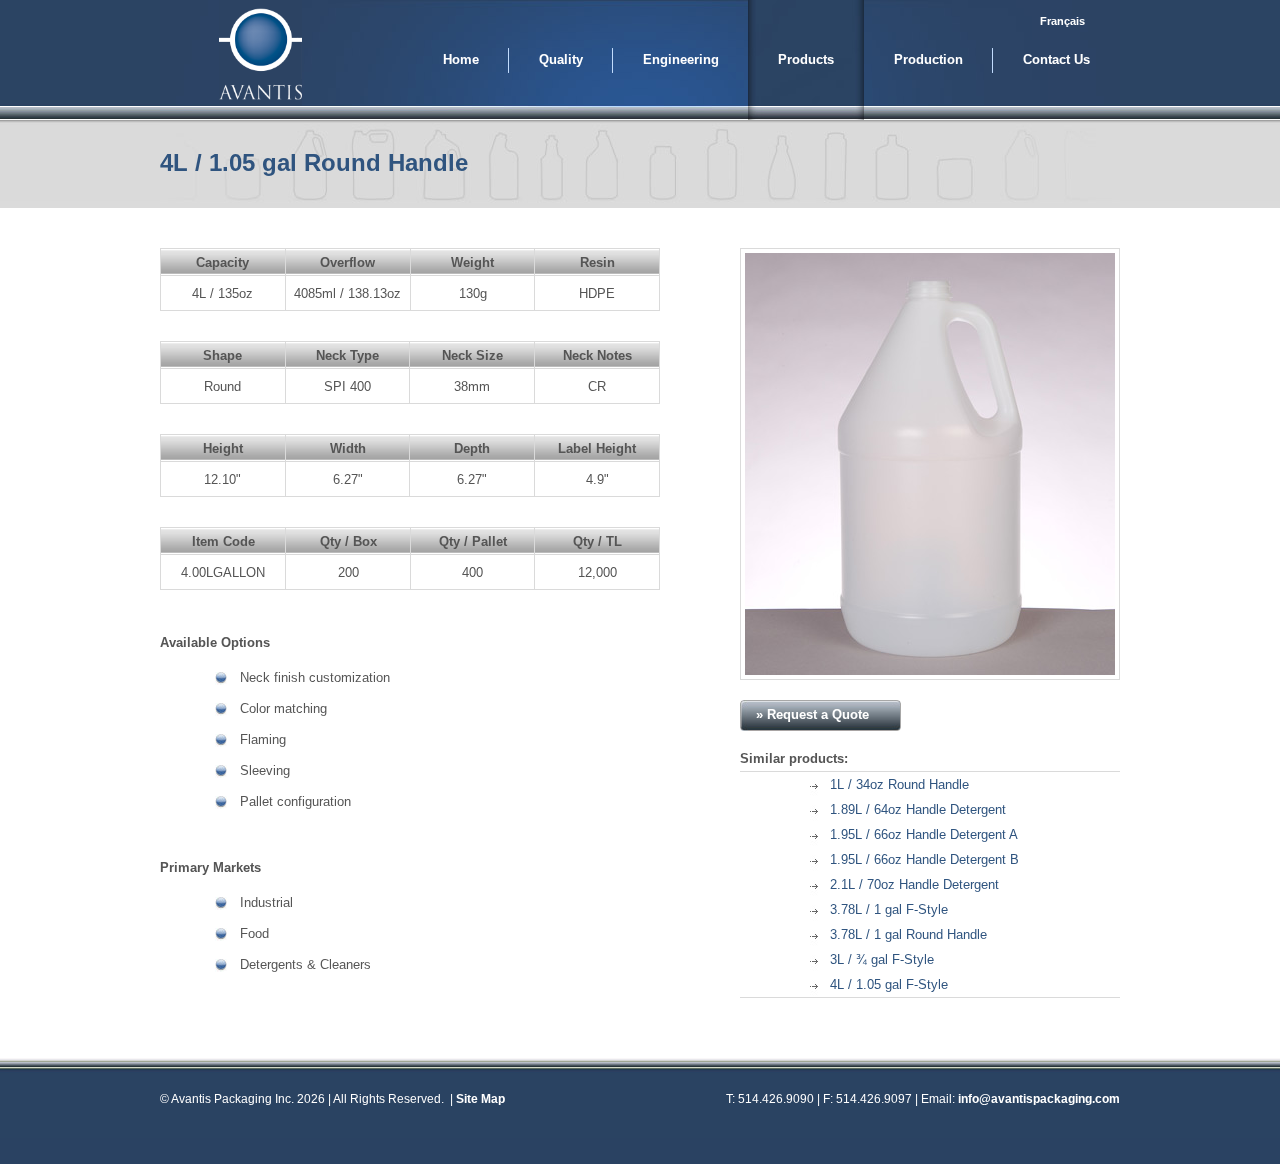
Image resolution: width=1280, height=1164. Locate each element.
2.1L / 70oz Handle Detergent (914, 884)
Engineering (681, 59)
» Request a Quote (812, 714)
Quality (561, 59)
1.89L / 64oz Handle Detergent (918, 809)
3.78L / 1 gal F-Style (889, 909)
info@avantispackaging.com (1039, 1099)
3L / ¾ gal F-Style (882, 959)
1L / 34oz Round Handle (899, 784)
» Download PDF (1026, 714)
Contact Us (1056, 59)
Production (928, 59)
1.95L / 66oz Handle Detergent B (924, 859)
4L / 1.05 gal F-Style (889, 984)
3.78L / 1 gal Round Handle (908, 934)
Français (1062, 21)
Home (461, 59)
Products (806, 59)
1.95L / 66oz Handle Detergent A (924, 834)
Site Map (480, 1099)
